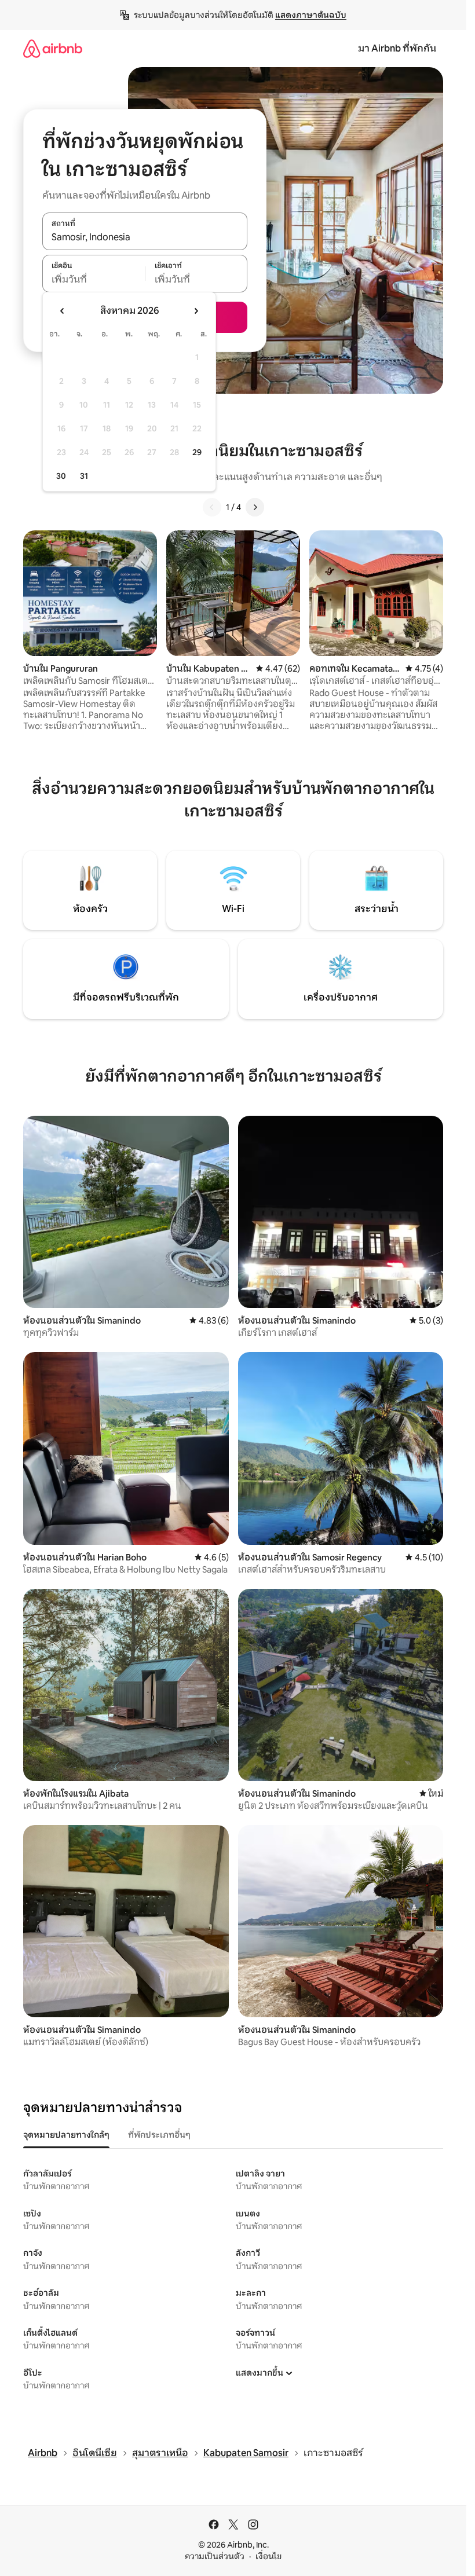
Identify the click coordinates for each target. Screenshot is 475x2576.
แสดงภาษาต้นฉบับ (311, 15)
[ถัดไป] (255, 507)
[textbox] (94, 280)
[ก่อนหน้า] (212, 507)
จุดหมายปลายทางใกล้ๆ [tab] (66, 2135)
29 (197, 452)
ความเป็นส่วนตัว (215, 2556)
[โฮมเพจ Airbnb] (53, 48)
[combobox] (145, 237)
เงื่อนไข (268, 2556)
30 (61, 476)
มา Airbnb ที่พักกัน (397, 48)
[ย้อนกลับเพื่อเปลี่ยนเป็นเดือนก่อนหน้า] (63, 311)
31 (84, 476)
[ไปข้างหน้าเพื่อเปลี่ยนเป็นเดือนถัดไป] (196, 311)
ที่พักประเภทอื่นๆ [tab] (159, 2135)
